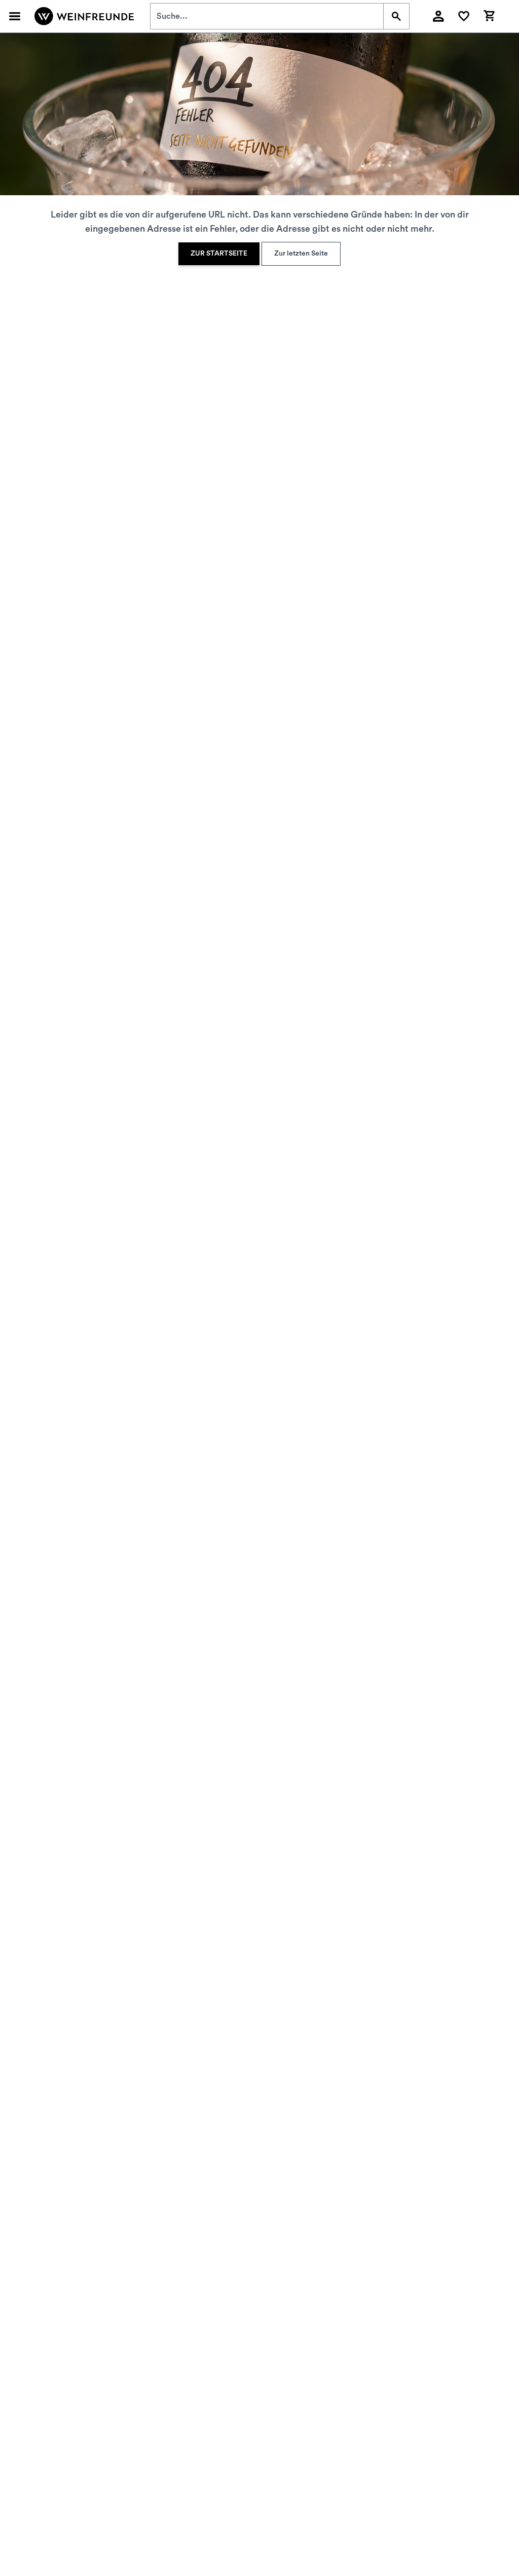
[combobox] (267, 16)
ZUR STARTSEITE (219, 254)
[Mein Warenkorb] (489, 15)
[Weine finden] (396, 16)
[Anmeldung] (438, 16)
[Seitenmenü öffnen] (15, 16)
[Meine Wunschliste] (464, 16)
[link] (219, 254)
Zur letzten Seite (301, 254)
